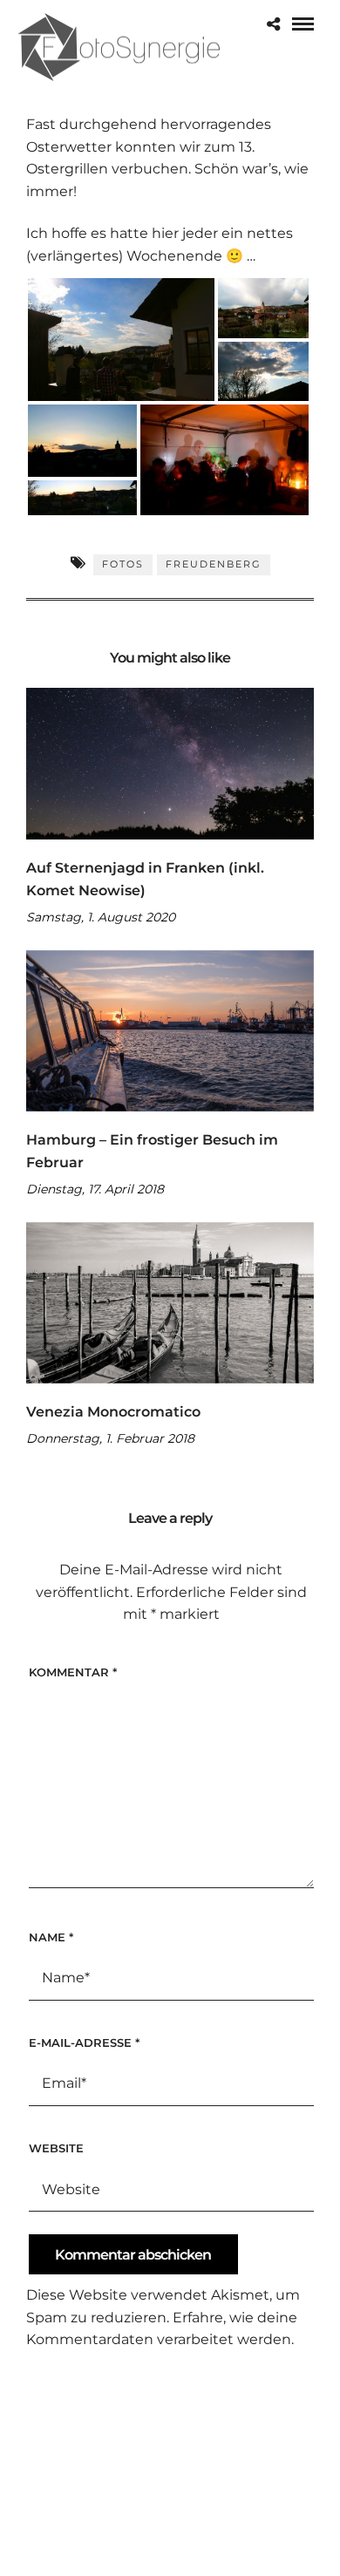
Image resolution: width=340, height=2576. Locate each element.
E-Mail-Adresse (84, 2042)
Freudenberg (214, 564)
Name (51, 1937)
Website (56, 2148)
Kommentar (73, 1672)
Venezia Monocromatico (113, 1412)
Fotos (123, 564)
